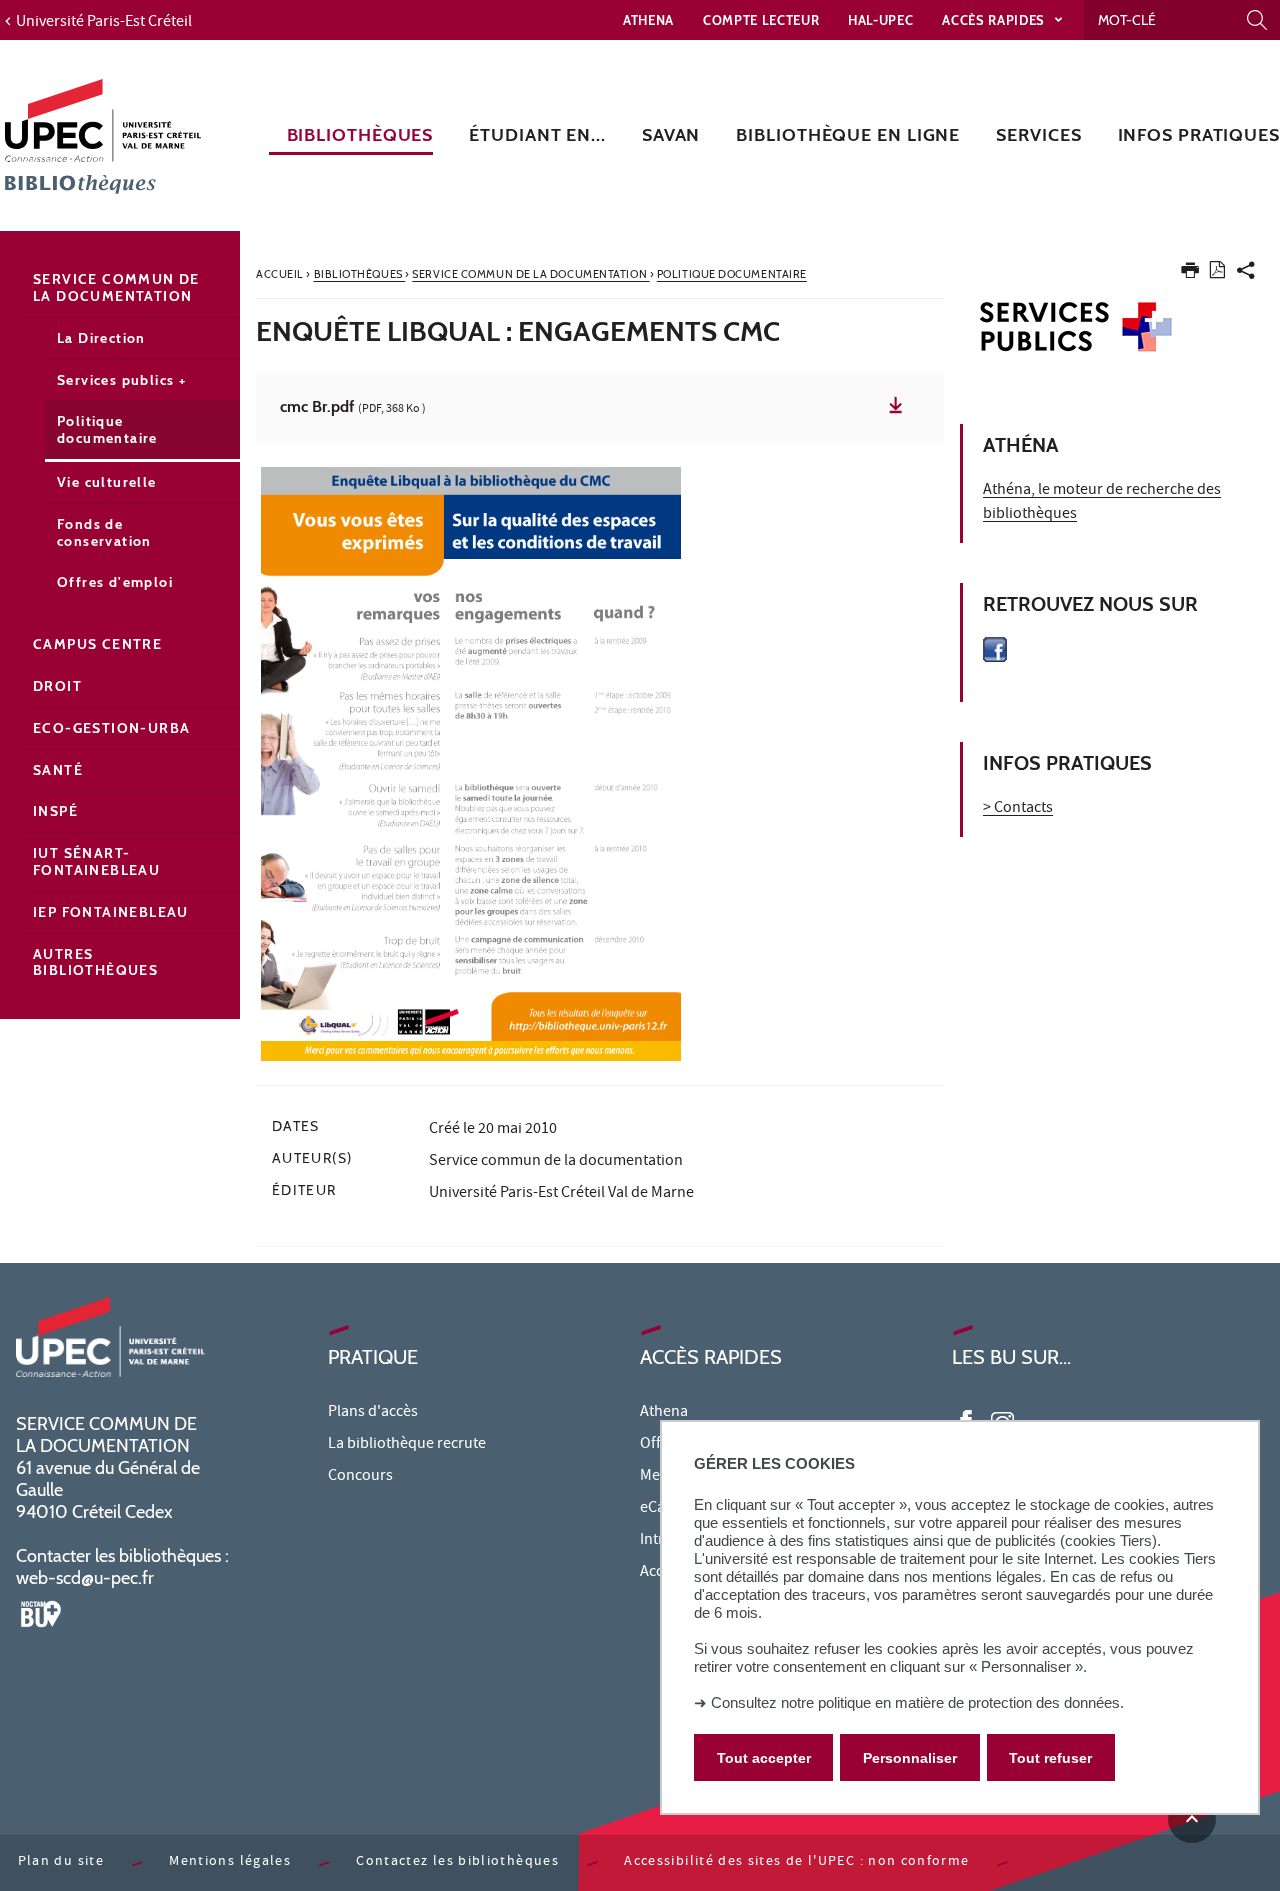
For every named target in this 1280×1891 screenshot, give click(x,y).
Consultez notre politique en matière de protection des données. (917, 1702)
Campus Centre (97, 644)
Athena (648, 20)
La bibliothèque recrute (407, 1445)
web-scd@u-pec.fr (85, 1578)
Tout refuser (1050, 1758)
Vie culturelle (107, 482)
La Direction (101, 338)
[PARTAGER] (1246, 274)
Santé (58, 770)
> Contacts (1018, 809)
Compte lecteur (761, 20)
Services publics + (121, 380)
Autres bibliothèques (95, 962)
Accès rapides (995, 20)
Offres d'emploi (115, 582)
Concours (360, 1477)
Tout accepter (764, 1758)
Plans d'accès (373, 1413)
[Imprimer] (1190, 274)
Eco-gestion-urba (111, 728)
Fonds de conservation (104, 532)
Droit (57, 686)
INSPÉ (55, 811)
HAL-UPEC (880, 20)
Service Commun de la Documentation (116, 287)
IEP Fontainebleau (111, 912)
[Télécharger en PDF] (1217, 273)
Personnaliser (910, 1758)
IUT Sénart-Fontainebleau (96, 861)
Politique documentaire (107, 429)
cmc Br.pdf (353, 408)
